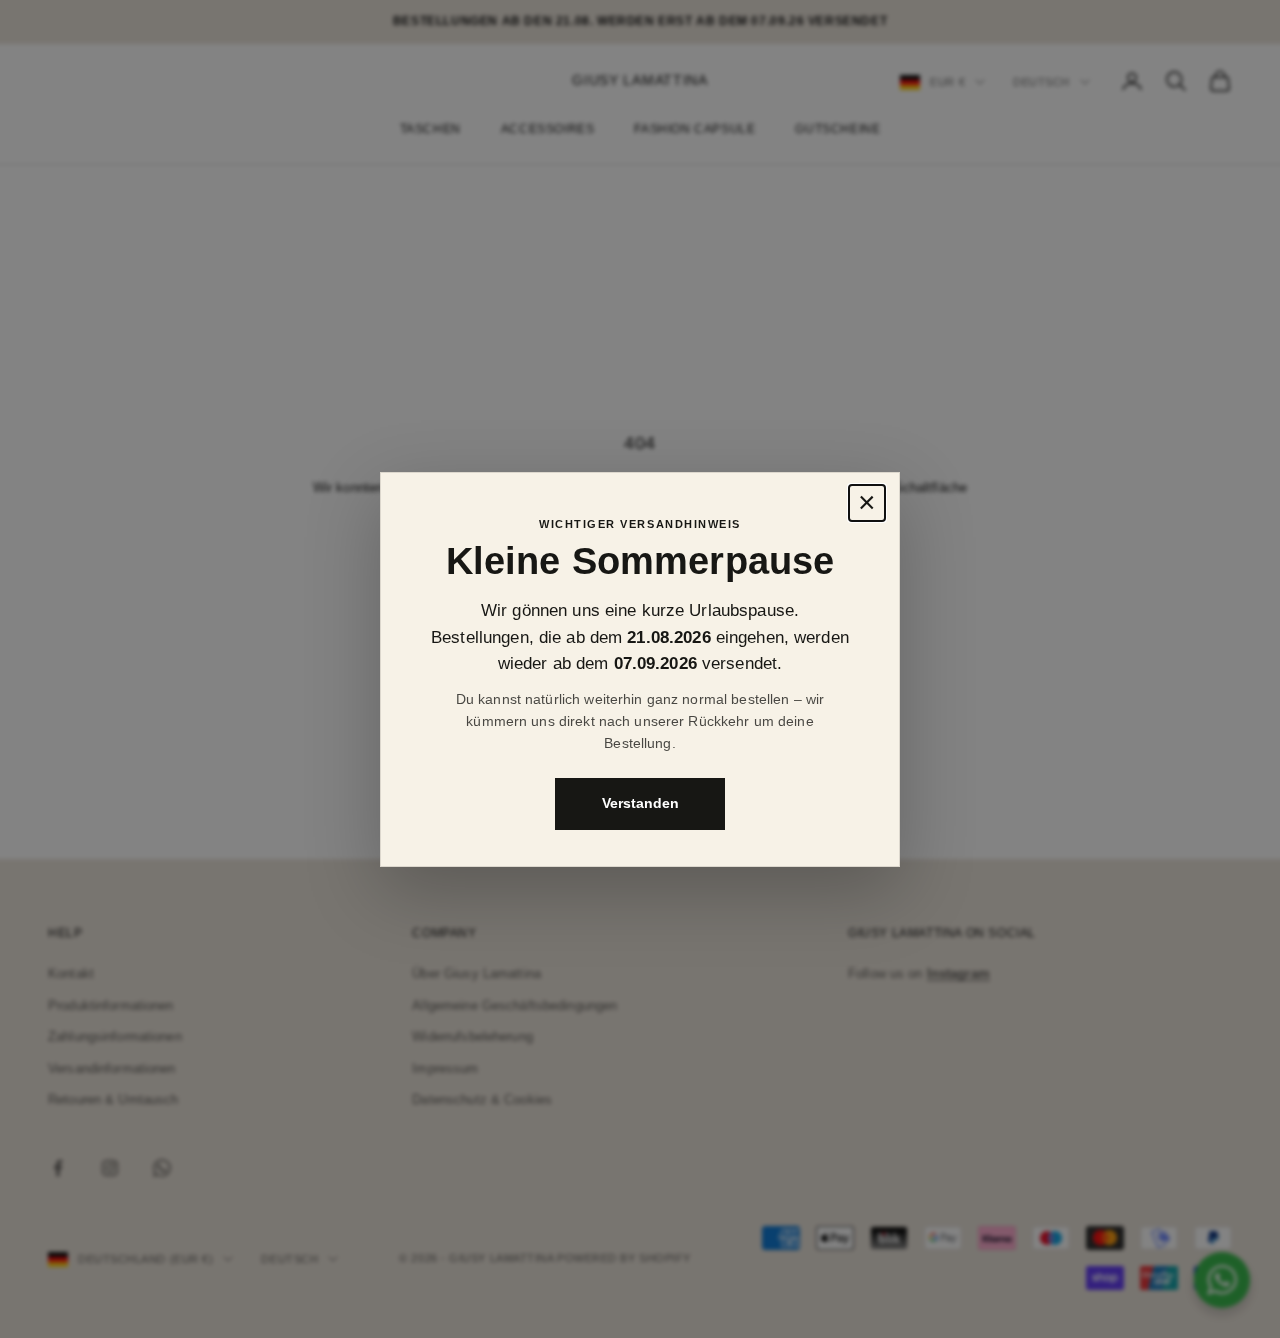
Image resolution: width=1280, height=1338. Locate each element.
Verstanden (640, 803)
